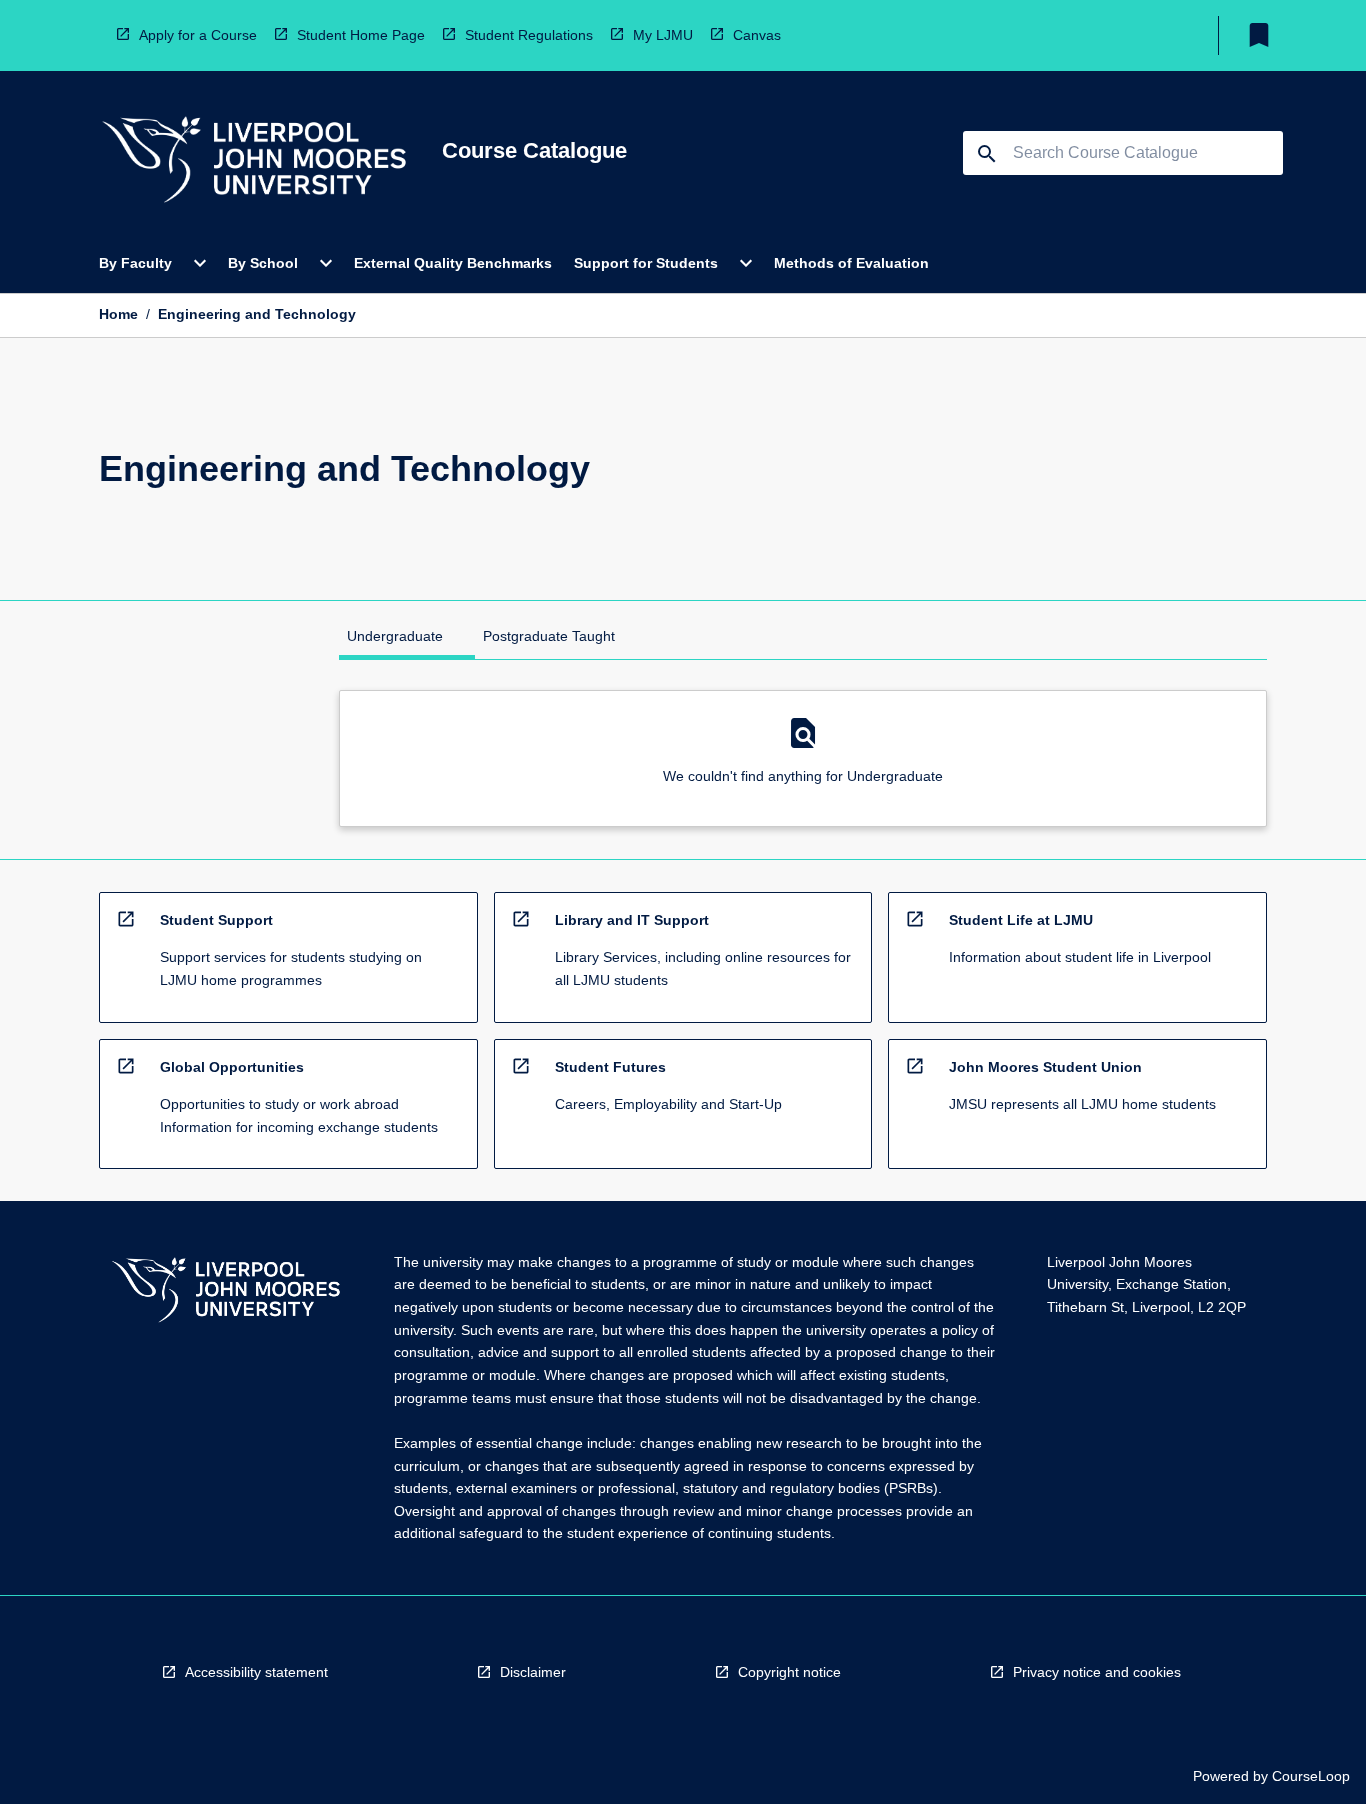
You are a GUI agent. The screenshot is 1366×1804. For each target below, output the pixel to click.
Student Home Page (361, 35)
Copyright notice (789, 1672)
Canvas (757, 35)
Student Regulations (529, 35)
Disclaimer (533, 1672)
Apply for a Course (198, 35)
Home (118, 314)
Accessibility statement (256, 1672)
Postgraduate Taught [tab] (549, 636)
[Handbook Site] (226, 1292)
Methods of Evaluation (851, 263)
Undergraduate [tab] (395, 636)
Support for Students (646, 263)
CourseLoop (1311, 1776)
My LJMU (663, 35)
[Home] (254, 162)
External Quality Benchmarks (453, 263)
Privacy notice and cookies (1097, 1672)
